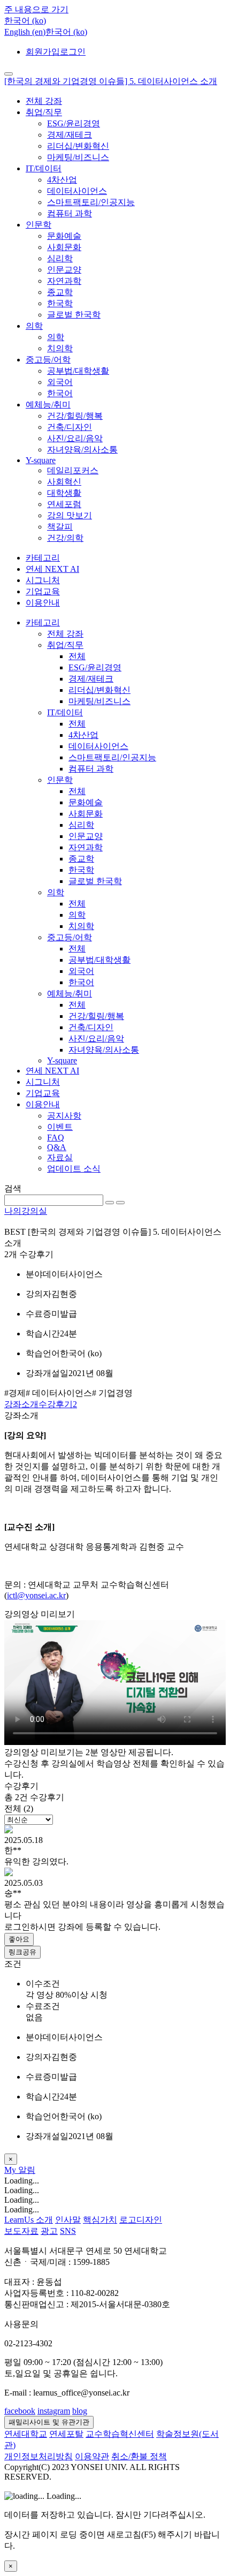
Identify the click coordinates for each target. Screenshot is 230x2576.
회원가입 (43, 52)
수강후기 (58, 1404)
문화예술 (64, 236)
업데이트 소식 (74, 1169)
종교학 (60, 292)
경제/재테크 (70, 135)
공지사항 (64, 1116)
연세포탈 (66, 2434)
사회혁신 (64, 482)
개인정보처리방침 (39, 2456)
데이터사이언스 (77, 191)
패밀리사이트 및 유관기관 (49, 2422)
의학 (34, 326)
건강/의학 (65, 538)
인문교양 (64, 270)
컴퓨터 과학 (70, 213)
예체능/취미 (48, 405)
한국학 (60, 303)
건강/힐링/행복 (75, 416)
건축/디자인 (70, 427)
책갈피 (60, 527)
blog (80, 2411)
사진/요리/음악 (75, 438)
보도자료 (21, 2231)
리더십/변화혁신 (78, 146)
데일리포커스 (73, 470)
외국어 (60, 382)
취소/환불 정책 (139, 2456)
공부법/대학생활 (78, 371)
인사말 (68, 2220)
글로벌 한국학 (74, 315)
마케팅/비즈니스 (78, 157)
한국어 (60, 393)
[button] (25, 21)
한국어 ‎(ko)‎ (66, 32)
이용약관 (92, 2456)
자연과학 (64, 281)
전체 (77, 656)
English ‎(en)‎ (25, 32)
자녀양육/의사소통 (82, 450)
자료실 (60, 1157)
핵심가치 (100, 2220)
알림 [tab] (27, 2170)
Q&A (57, 1147)
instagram (54, 2411)
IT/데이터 (44, 168)
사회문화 (64, 247)
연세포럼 (64, 504)
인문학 (39, 225)
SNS (68, 2231)
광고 (49, 2231)
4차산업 (62, 180)
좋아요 (19, 1939)
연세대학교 (26, 2434)
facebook (20, 2411)
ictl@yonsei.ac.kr (36, 1595)
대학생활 (64, 493)
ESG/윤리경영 (74, 123)
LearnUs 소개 (29, 2220)
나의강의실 (26, 1211)
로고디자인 (141, 2220)
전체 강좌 (44, 101)
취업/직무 (44, 112)
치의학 (60, 348)
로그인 (73, 52)
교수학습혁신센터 (120, 2434)
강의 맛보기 (70, 515)
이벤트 (60, 1127)
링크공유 (22, 1952)
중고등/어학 (48, 360)
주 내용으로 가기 (36, 9)
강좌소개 (21, 1404)
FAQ (56, 1138)
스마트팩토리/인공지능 (91, 202)
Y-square (41, 460)
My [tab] (11, 2170)
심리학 (60, 258)
